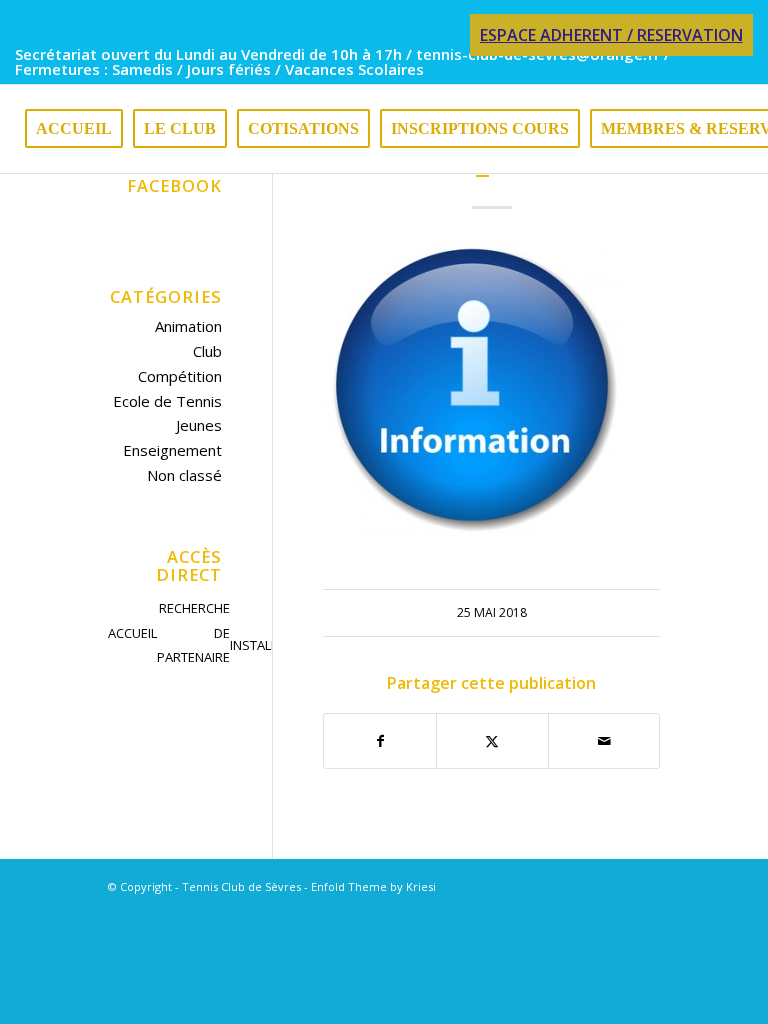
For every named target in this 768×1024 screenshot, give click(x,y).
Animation (188, 326)
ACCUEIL (132, 633)
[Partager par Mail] (604, 741)
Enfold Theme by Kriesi (373, 886)
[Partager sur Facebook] (380, 741)
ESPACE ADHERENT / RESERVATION (611, 35)
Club (207, 351)
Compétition (180, 376)
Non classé (184, 475)
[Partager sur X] (492, 741)
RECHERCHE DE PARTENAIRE (193, 633)
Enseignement (172, 450)
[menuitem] (606, 36)
